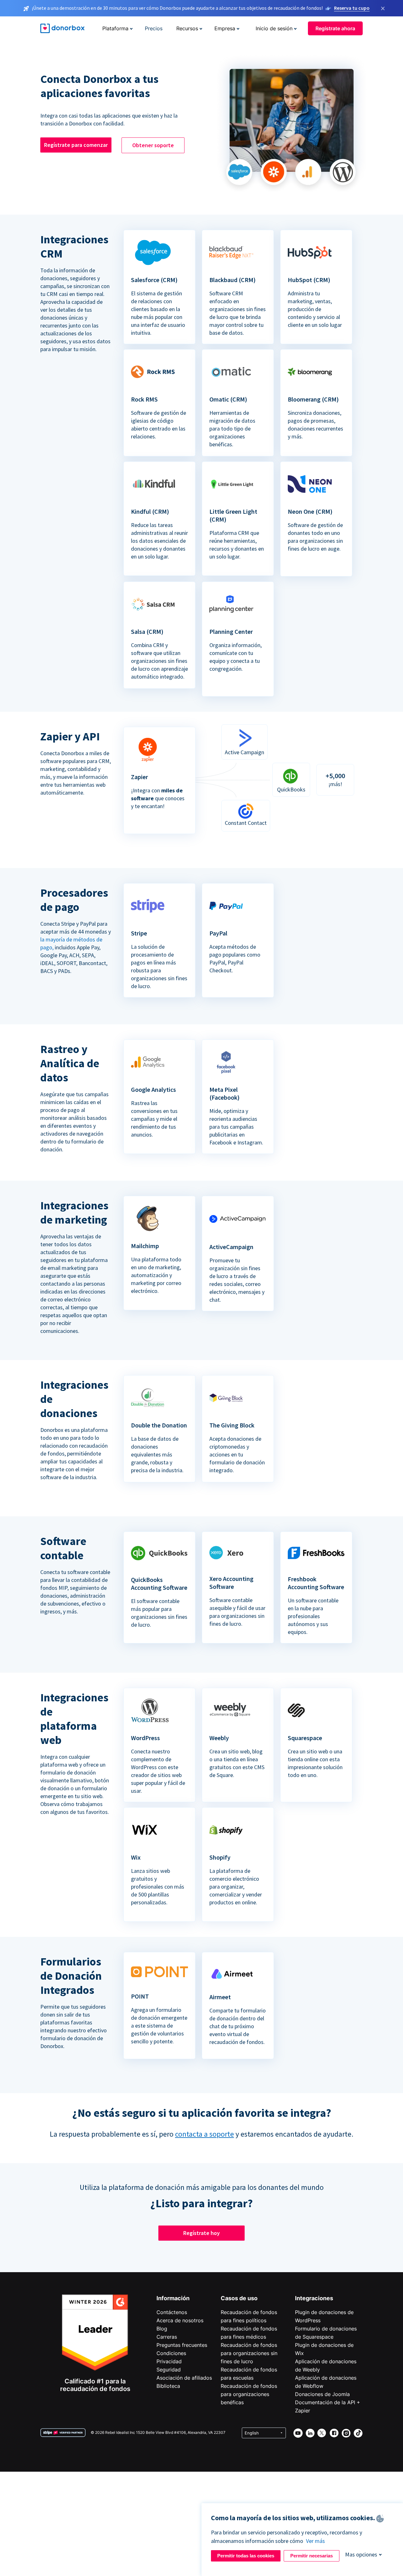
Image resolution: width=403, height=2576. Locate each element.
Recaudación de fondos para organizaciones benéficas (249, 2394)
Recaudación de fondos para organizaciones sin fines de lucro (249, 2353)
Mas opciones (361, 2554)
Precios (154, 28)
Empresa (225, 28)
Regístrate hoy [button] (201, 2233)
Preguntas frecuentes (182, 2345)
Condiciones (171, 2353)
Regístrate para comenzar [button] (76, 145)
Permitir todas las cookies (246, 2556)
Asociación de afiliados (184, 2378)
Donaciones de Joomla (322, 2394)
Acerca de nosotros (180, 2320)
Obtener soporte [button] (153, 145)
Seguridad (169, 2370)
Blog (162, 2329)
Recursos (187, 28)
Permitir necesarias (312, 2556)
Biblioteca (168, 2386)
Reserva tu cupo (352, 8)
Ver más (315, 2541)
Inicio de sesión (274, 28)
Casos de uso (239, 2298)
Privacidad (169, 2361)
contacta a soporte (204, 2134)
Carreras (167, 2337)
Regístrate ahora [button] (335, 28)
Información (173, 2298)
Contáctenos (172, 2312)
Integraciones (314, 2298)
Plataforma (115, 28)
